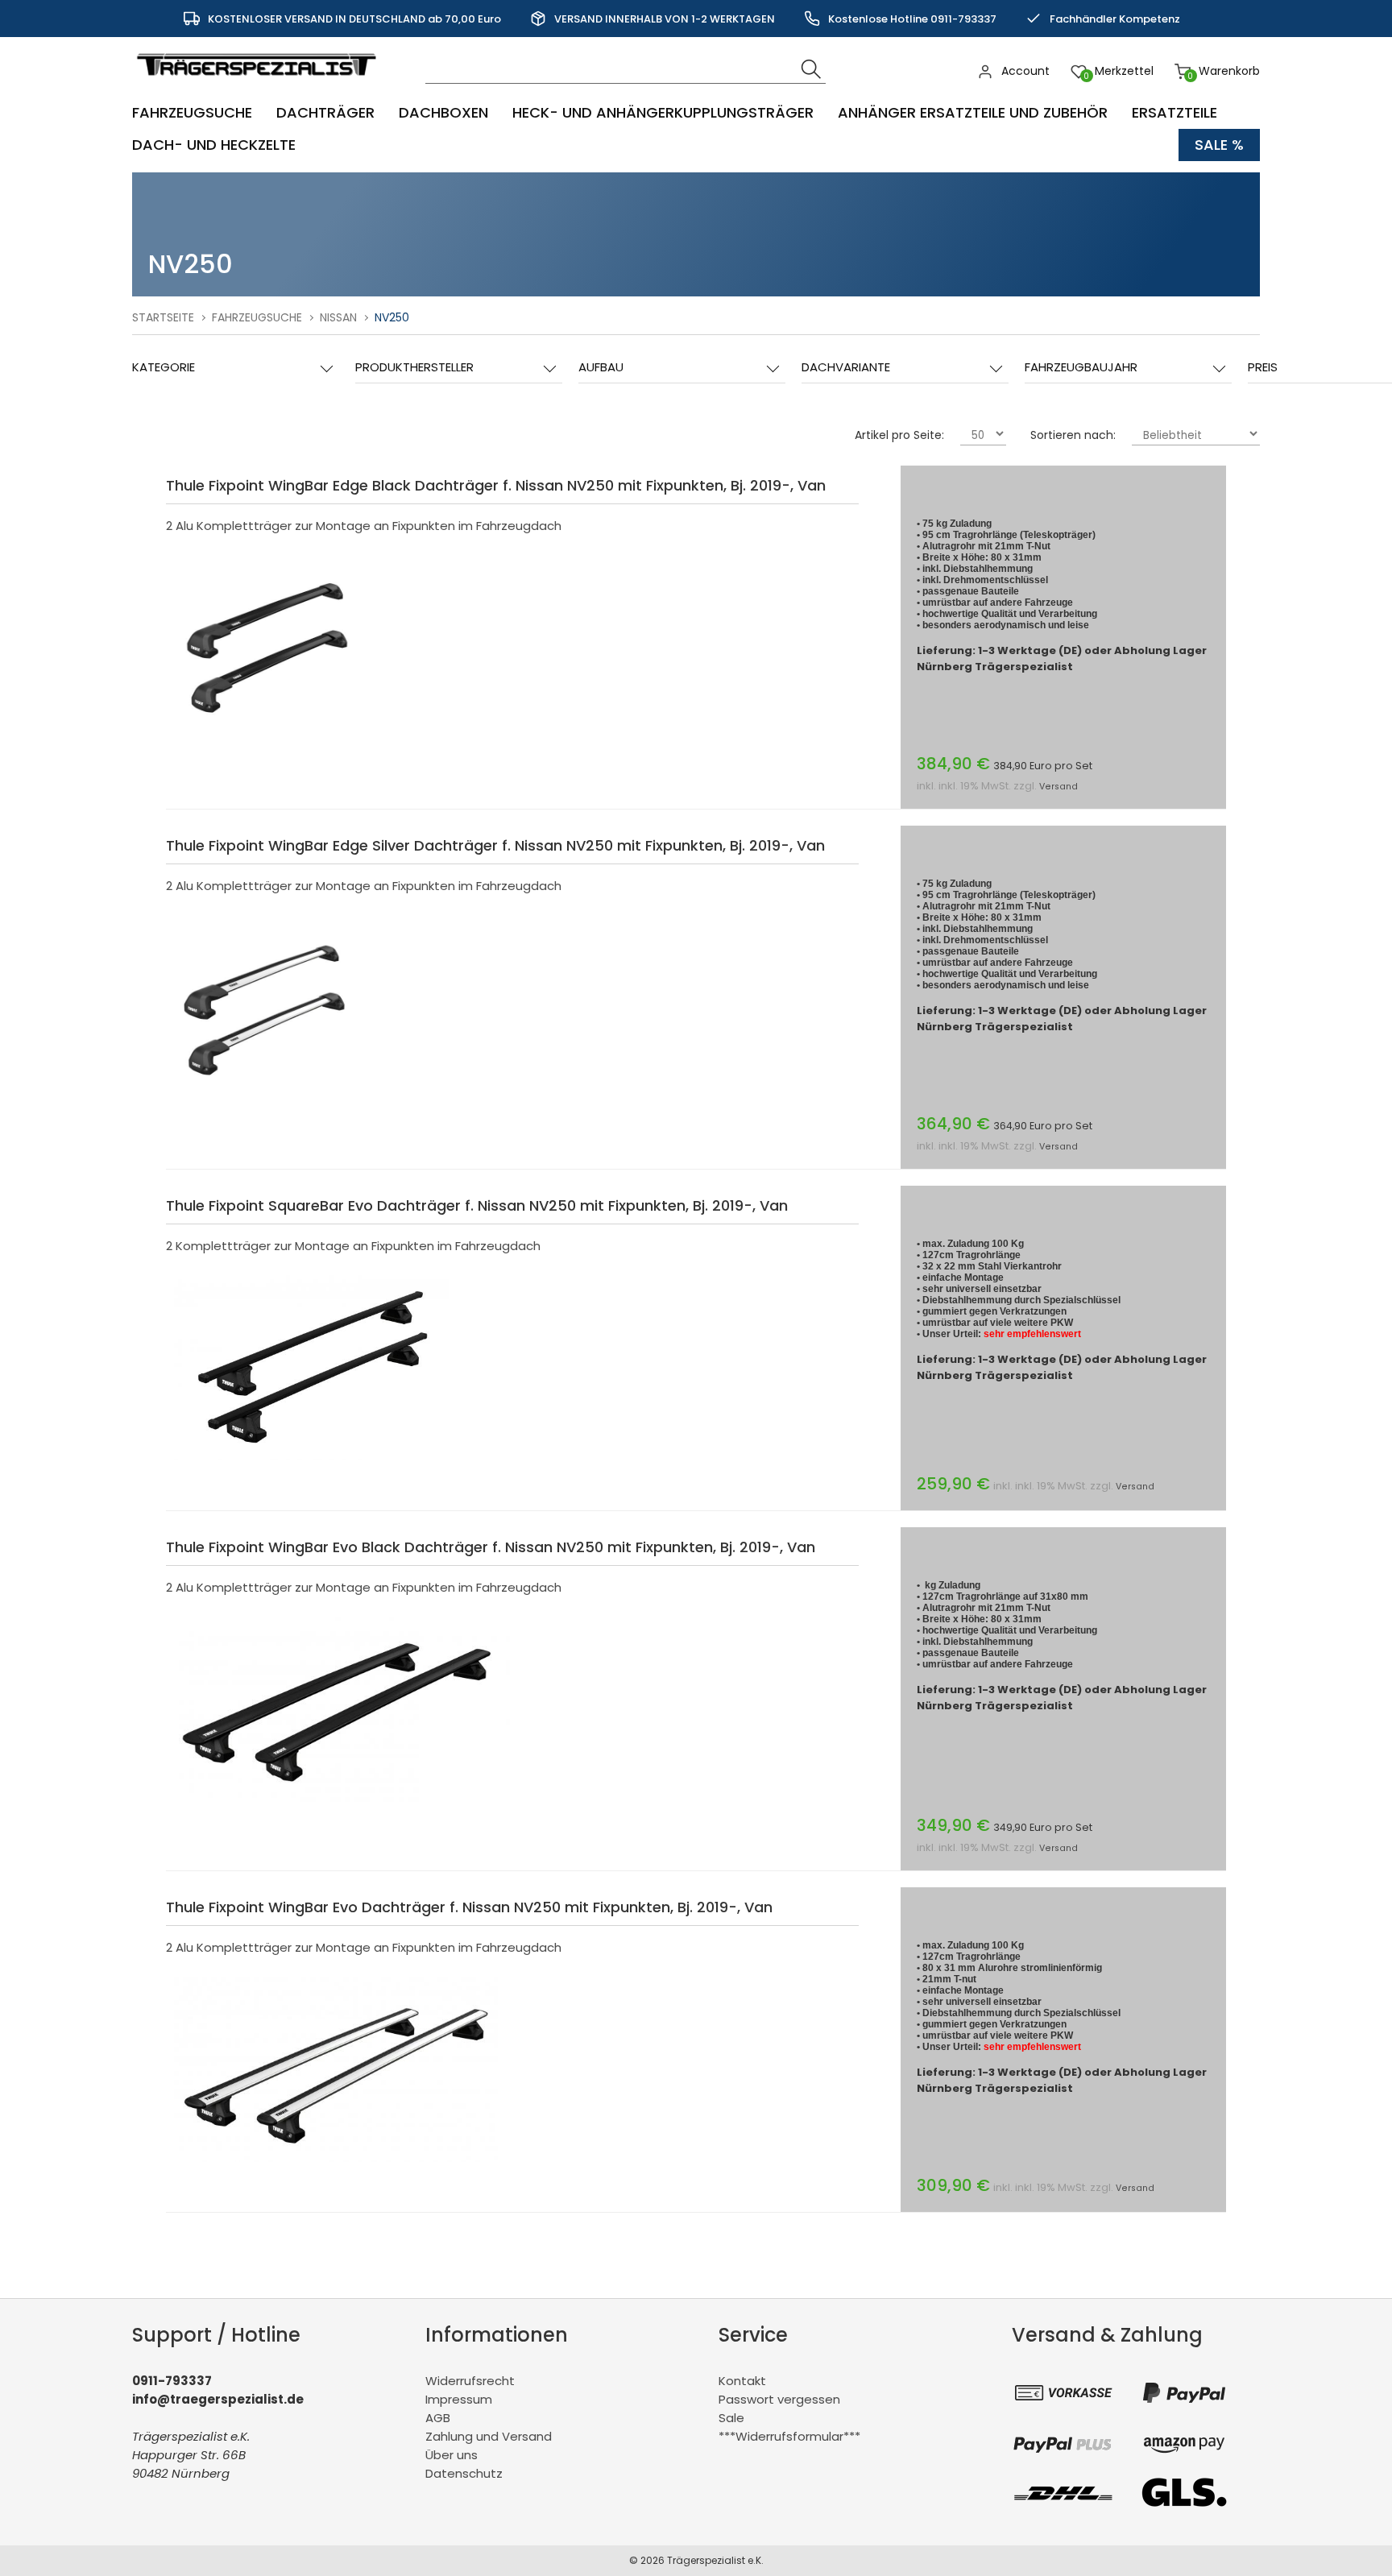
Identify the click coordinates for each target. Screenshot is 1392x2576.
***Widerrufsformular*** (789, 2436)
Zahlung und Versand (489, 2436)
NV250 (392, 317)
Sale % (1219, 145)
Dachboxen (443, 112)
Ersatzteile (1174, 112)
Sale (731, 2418)
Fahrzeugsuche (192, 112)
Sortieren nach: (1073, 435)
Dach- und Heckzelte (214, 145)
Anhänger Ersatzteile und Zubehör (973, 112)
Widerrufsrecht (470, 2381)
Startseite (163, 317)
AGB (438, 2418)
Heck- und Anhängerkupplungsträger (663, 112)
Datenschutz (464, 2473)
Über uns (452, 2455)
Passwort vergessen (779, 2399)
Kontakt (742, 2381)
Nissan (338, 317)
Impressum (459, 2399)
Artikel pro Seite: (899, 435)
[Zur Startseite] (260, 84)
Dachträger (325, 112)
